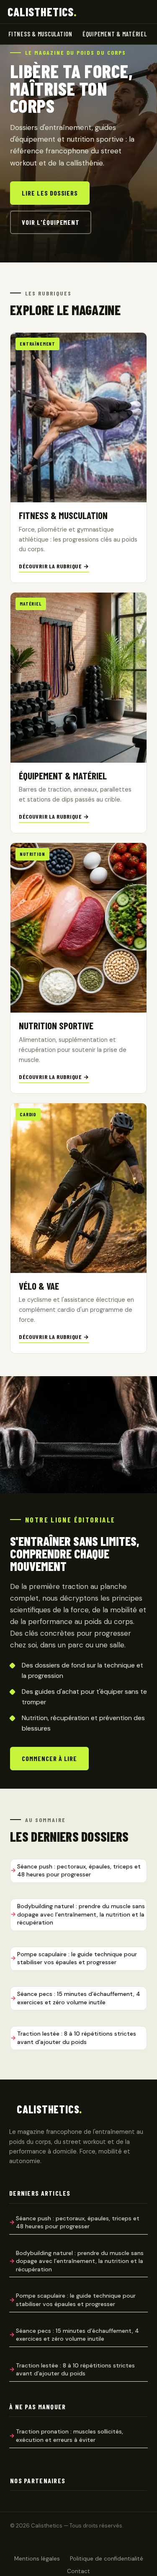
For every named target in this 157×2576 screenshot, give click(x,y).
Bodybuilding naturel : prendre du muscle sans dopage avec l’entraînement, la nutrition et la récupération (81, 1914)
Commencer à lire (49, 1758)
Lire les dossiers (50, 193)
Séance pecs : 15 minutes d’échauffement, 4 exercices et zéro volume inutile (79, 1998)
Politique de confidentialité (107, 2559)
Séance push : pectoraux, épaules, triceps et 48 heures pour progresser (79, 1871)
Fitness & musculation (40, 34)
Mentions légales (37, 2559)
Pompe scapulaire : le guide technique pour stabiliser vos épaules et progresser (77, 1958)
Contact (78, 2571)
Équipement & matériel (115, 34)
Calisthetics (42, 12)
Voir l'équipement (51, 222)
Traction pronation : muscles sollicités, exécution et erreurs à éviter (69, 2436)
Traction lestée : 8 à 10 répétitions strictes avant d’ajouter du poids (77, 2038)
